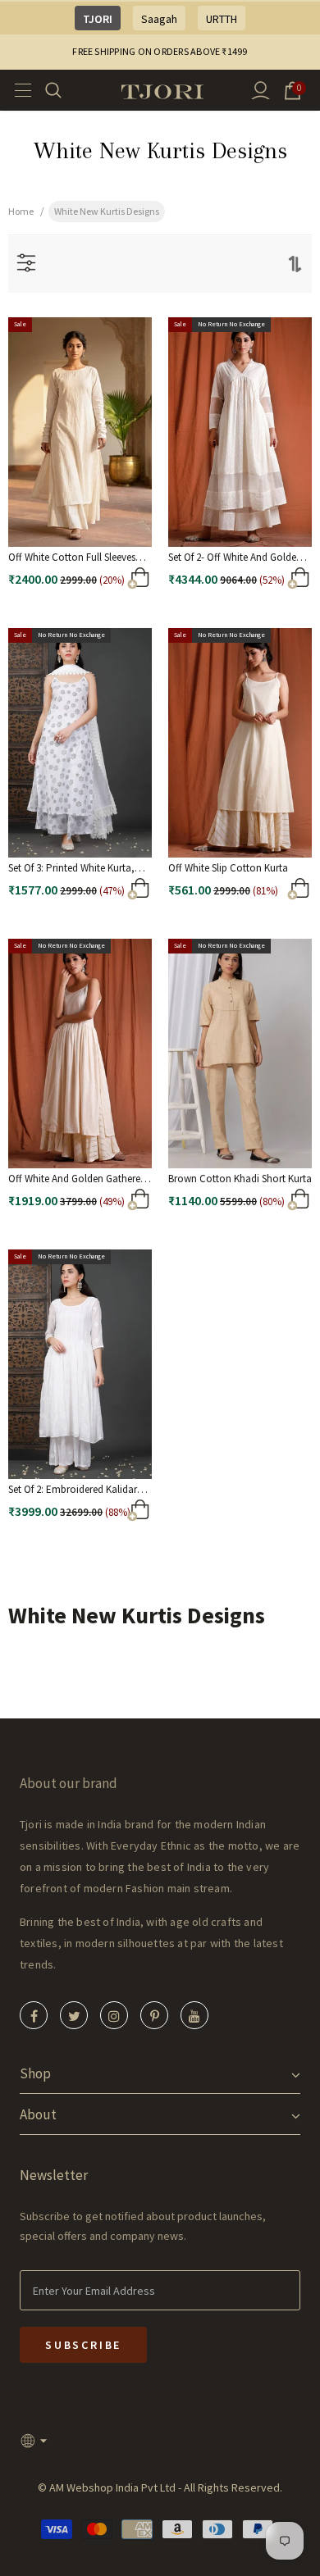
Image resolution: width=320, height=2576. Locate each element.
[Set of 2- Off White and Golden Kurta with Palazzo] (274, 582)
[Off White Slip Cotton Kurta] (274, 892)
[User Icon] (261, 91)
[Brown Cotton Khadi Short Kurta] (274, 1203)
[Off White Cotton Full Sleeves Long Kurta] (114, 582)
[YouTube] (194, 2015)
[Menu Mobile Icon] (18, 90)
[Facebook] (34, 2015)
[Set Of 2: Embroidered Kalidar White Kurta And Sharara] (114, 1514)
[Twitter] (74, 2015)
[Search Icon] (64, 90)
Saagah (159, 19)
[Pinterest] (154, 2015)
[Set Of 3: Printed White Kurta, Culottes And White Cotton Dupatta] (114, 892)
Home (21, 211)
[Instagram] (114, 2015)
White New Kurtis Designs (107, 211)
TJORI (98, 19)
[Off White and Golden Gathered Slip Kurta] (114, 1203)
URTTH (222, 19)
